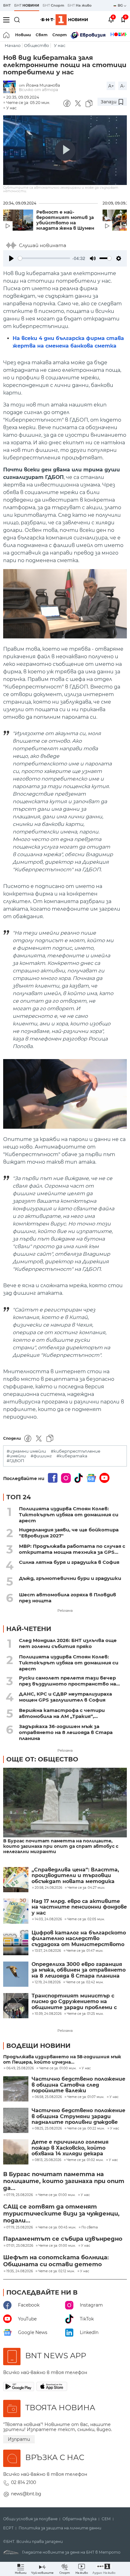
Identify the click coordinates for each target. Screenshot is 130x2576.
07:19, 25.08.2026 (20, 2195)
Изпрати (19, 2439)
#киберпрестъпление (76, 1451)
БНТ (7, 5)
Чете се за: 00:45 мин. (57, 2227)
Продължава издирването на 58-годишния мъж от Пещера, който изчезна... (62, 2060)
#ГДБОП (15, 1461)
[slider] (44, 258)
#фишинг (41, 1456)
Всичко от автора (38, 90)
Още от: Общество (42, 1759)
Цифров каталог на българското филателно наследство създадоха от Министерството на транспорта (79, 1939)
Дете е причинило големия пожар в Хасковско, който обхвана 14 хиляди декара (70, 2148)
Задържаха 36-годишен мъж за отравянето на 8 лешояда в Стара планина (66, 1732)
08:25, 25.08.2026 (48, 2129)
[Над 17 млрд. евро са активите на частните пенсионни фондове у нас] (16, 1911)
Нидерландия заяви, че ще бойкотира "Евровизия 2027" (69, 1533)
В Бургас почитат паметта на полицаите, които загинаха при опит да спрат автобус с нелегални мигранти (61, 1846)
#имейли (16, 1456)
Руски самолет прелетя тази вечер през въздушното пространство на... (69, 1681)
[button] (104, 2569)
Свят (42, 35)
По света (90, 2227)
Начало (13, 46)
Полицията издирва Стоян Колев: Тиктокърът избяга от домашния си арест (69, 1515)
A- (123, 86)
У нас (60, 46)
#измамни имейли (26, 1451)
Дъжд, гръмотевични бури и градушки (70, 1578)
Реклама (65, 1611)
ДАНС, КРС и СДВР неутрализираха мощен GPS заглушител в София (65, 1697)
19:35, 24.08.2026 (20, 2271)
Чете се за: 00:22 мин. (86, 2129)
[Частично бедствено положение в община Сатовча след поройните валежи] (16, 2089)
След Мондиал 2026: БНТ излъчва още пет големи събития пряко (68, 1643)
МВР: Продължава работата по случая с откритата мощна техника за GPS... (72, 1549)
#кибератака (72, 1456)
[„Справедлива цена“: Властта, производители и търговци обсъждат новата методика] (16, 1880)
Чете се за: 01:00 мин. (58, 2068)
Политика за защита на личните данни (60, 2528)
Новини (23, 35)
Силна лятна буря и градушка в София (69, 1562)
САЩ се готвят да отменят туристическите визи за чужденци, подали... (61, 2214)
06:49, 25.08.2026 (20, 2068)
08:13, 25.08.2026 (48, 2160)
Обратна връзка (80, 2519)
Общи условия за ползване (30, 2519)
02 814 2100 (24, 2482)
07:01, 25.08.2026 (20, 2246)
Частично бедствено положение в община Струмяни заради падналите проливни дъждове (78, 2116)
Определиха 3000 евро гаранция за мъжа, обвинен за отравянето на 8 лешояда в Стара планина (79, 1970)
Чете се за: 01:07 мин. (86, 2097)
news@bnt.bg (26, 2494)
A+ (111, 86)
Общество (36, 46)
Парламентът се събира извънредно (63, 2239)
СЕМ (106, 2519)
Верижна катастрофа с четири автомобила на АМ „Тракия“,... (62, 1713)
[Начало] (7, 35)
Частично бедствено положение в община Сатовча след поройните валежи (78, 2085)
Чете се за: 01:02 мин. (85, 2160)
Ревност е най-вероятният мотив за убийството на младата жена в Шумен (65, 220)
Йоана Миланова (43, 85)
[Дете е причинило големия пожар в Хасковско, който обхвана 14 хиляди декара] (16, 2152)
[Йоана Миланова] (11, 87)
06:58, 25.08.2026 (48, 2097)
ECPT (8, 2528)
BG (121, 5)
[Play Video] (65, 150)
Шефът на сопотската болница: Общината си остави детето (56, 2261)
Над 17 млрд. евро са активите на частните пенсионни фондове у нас (79, 1907)
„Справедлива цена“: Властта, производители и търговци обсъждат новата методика (75, 1876)
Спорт (60, 35)
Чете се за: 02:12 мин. (56, 2271)
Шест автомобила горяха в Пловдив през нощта (68, 1598)
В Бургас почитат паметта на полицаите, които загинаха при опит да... (64, 2181)
